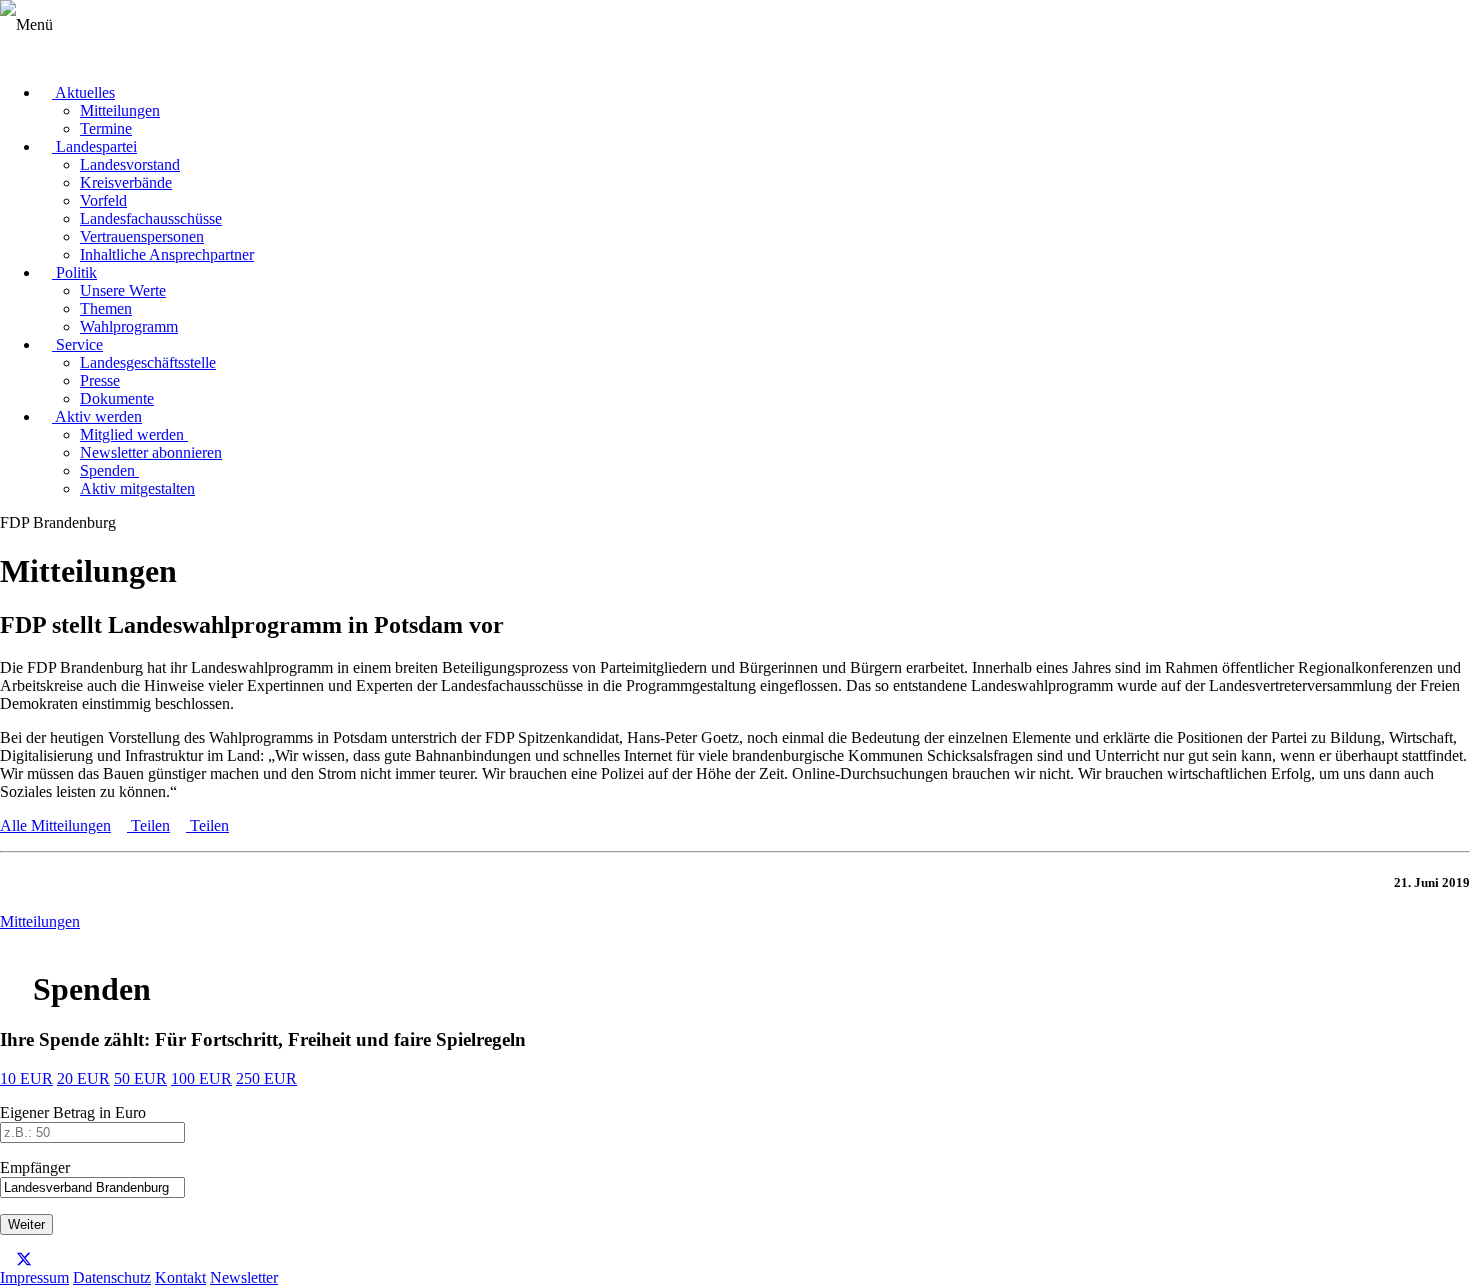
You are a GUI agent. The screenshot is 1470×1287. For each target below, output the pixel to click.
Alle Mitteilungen (55, 825)
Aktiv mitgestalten (137, 488)
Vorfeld (103, 200)
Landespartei (94, 146)
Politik (74, 272)
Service (77, 344)
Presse (100, 380)
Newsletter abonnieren (151, 452)
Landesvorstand (130, 164)
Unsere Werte (123, 290)
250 (266, 1078)
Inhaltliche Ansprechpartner (167, 254)
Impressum (34, 1277)
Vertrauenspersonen (142, 236)
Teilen (148, 825)
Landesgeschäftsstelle (148, 362)
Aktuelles (83, 92)
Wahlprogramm (129, 326)
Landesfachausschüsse (151, 218)
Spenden (109, 470)
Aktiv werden (97, 416)
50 (140, 1078)
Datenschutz (112, 1277)
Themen (106, 308)
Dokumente (117, 398)
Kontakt (180, 1277)
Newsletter (244, 1277)
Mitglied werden (134, 434)
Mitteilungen (120, 110)
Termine (106, 128)
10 (26, 1078)
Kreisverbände (126, 182)
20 (83, 1078)
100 (201, 1078)
